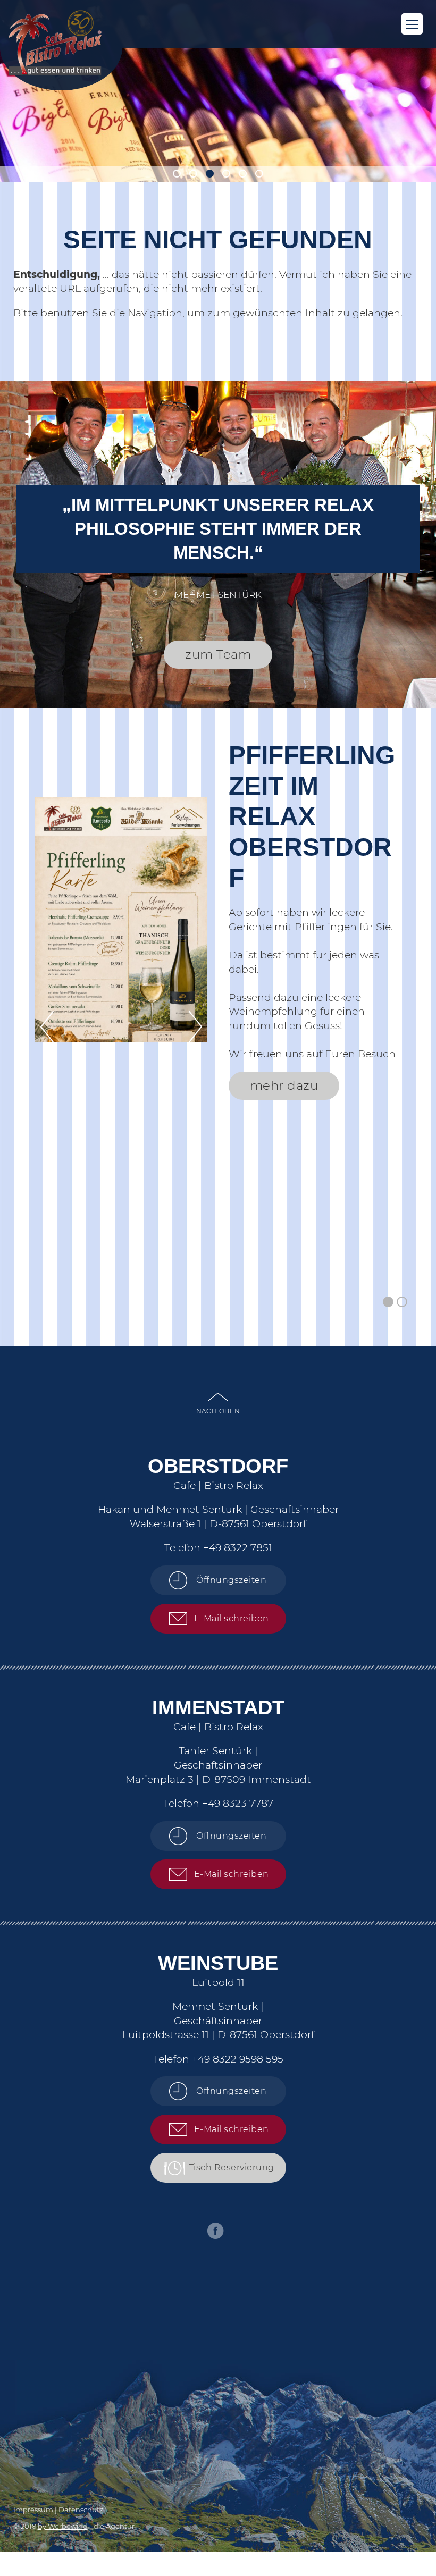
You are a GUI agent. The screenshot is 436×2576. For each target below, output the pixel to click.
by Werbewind (63, 2526)
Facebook (216, 2231)
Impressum (33, 2510)
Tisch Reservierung (232, 2167)
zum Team (218, 654)
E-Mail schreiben (232, 1618)
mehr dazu (284, 1085)
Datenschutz (81, 2510)
